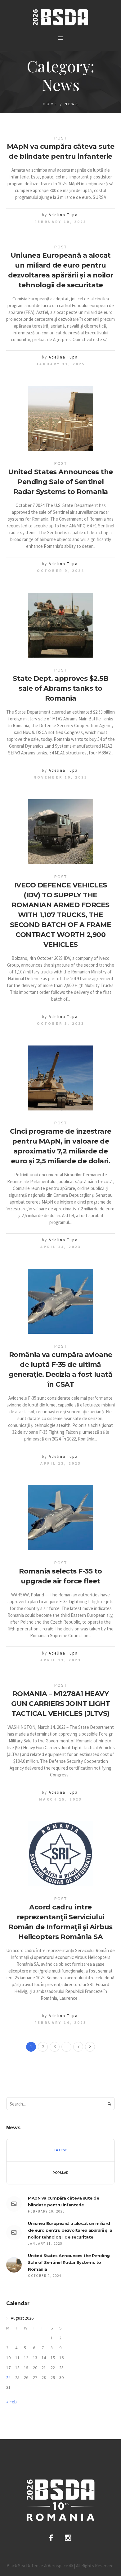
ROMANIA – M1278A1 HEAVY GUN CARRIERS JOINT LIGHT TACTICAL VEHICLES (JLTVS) (60, 1704)
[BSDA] (60, 17)
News (72, 104)
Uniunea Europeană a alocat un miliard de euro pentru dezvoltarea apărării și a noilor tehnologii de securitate (70, 2230)
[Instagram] (68, 2538)
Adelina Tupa (63, 215)
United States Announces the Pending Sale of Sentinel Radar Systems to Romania (60, 482)
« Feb (11, 2402)
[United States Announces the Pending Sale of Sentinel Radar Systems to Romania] (60, 419)
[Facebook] (51, 2538)
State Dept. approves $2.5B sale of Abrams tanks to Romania (60, 688)
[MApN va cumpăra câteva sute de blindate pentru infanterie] (14, 2204)
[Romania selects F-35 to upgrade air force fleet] (60, 1518)
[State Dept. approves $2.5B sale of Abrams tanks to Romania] (60, 625)
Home (50, 104)
